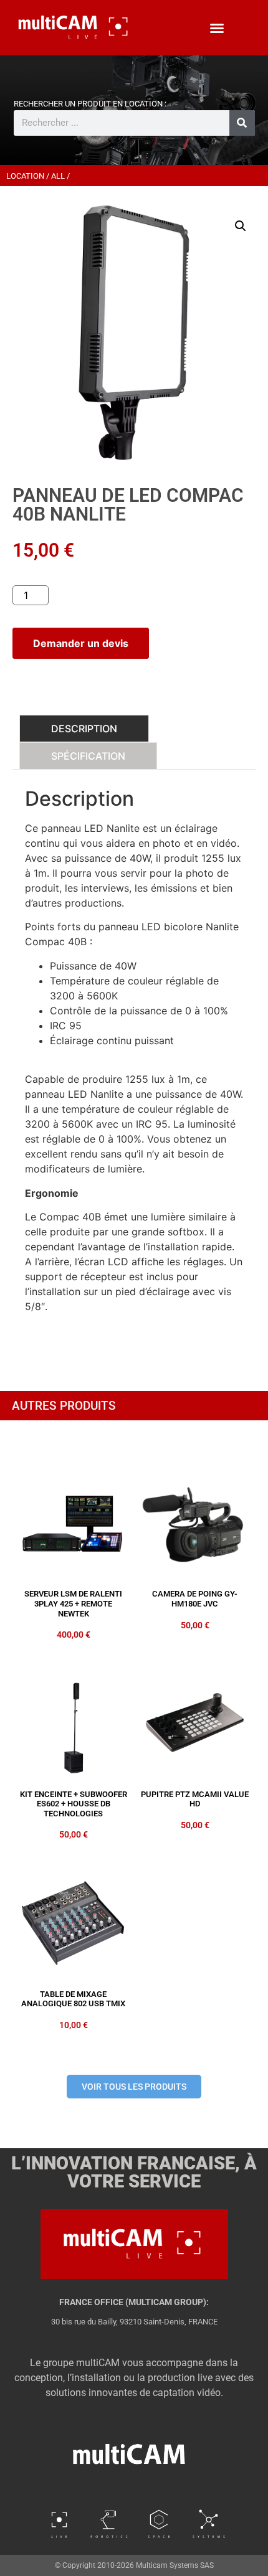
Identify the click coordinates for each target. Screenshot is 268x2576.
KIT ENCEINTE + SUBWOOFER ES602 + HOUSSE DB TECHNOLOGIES (74, 1804)
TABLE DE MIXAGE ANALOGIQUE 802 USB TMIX (73, 1999)
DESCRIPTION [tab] (84, 729)
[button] (217, 28)
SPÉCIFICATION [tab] (88, 756)
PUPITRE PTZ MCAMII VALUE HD (195, 1799)
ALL (58, 176)
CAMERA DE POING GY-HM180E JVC (195, 1599)
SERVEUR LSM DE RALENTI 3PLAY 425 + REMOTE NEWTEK (73, 1603)
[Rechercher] (242, 123)
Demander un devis (81, 643)
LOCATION (25, 176)
